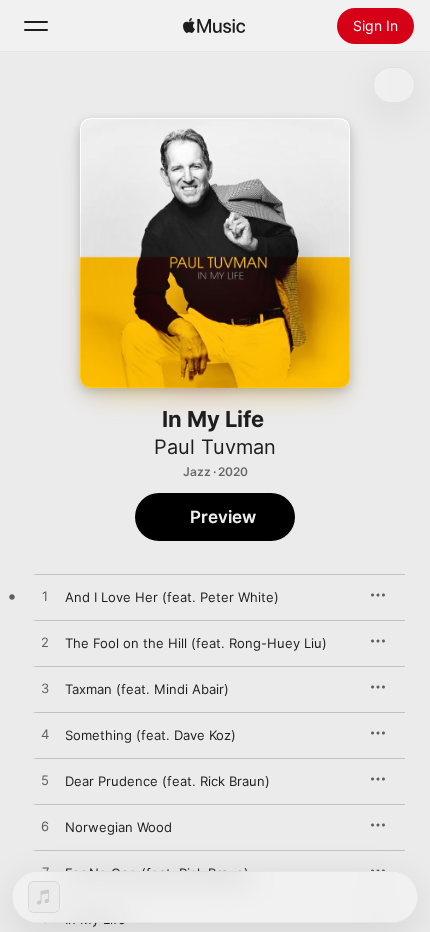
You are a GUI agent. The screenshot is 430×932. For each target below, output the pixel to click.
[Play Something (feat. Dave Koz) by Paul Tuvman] (45, 735)
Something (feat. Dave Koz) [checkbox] (150, 735)
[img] (214, 26)
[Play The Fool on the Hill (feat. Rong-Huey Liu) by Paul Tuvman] (45, 643)
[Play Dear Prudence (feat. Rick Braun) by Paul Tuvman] (45, 781)
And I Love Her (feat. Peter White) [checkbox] (172, 597)
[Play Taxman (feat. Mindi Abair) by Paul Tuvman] (45, 689)
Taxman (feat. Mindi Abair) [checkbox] (147, 689)
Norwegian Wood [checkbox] (118, 827)
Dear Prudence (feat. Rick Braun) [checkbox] (167, 781)
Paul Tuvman (215, 447)
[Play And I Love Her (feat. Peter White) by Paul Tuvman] (45, 597)
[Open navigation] (36, 26)
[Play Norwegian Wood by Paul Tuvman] (45, 827)
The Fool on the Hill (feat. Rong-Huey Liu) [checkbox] (196, 643)
